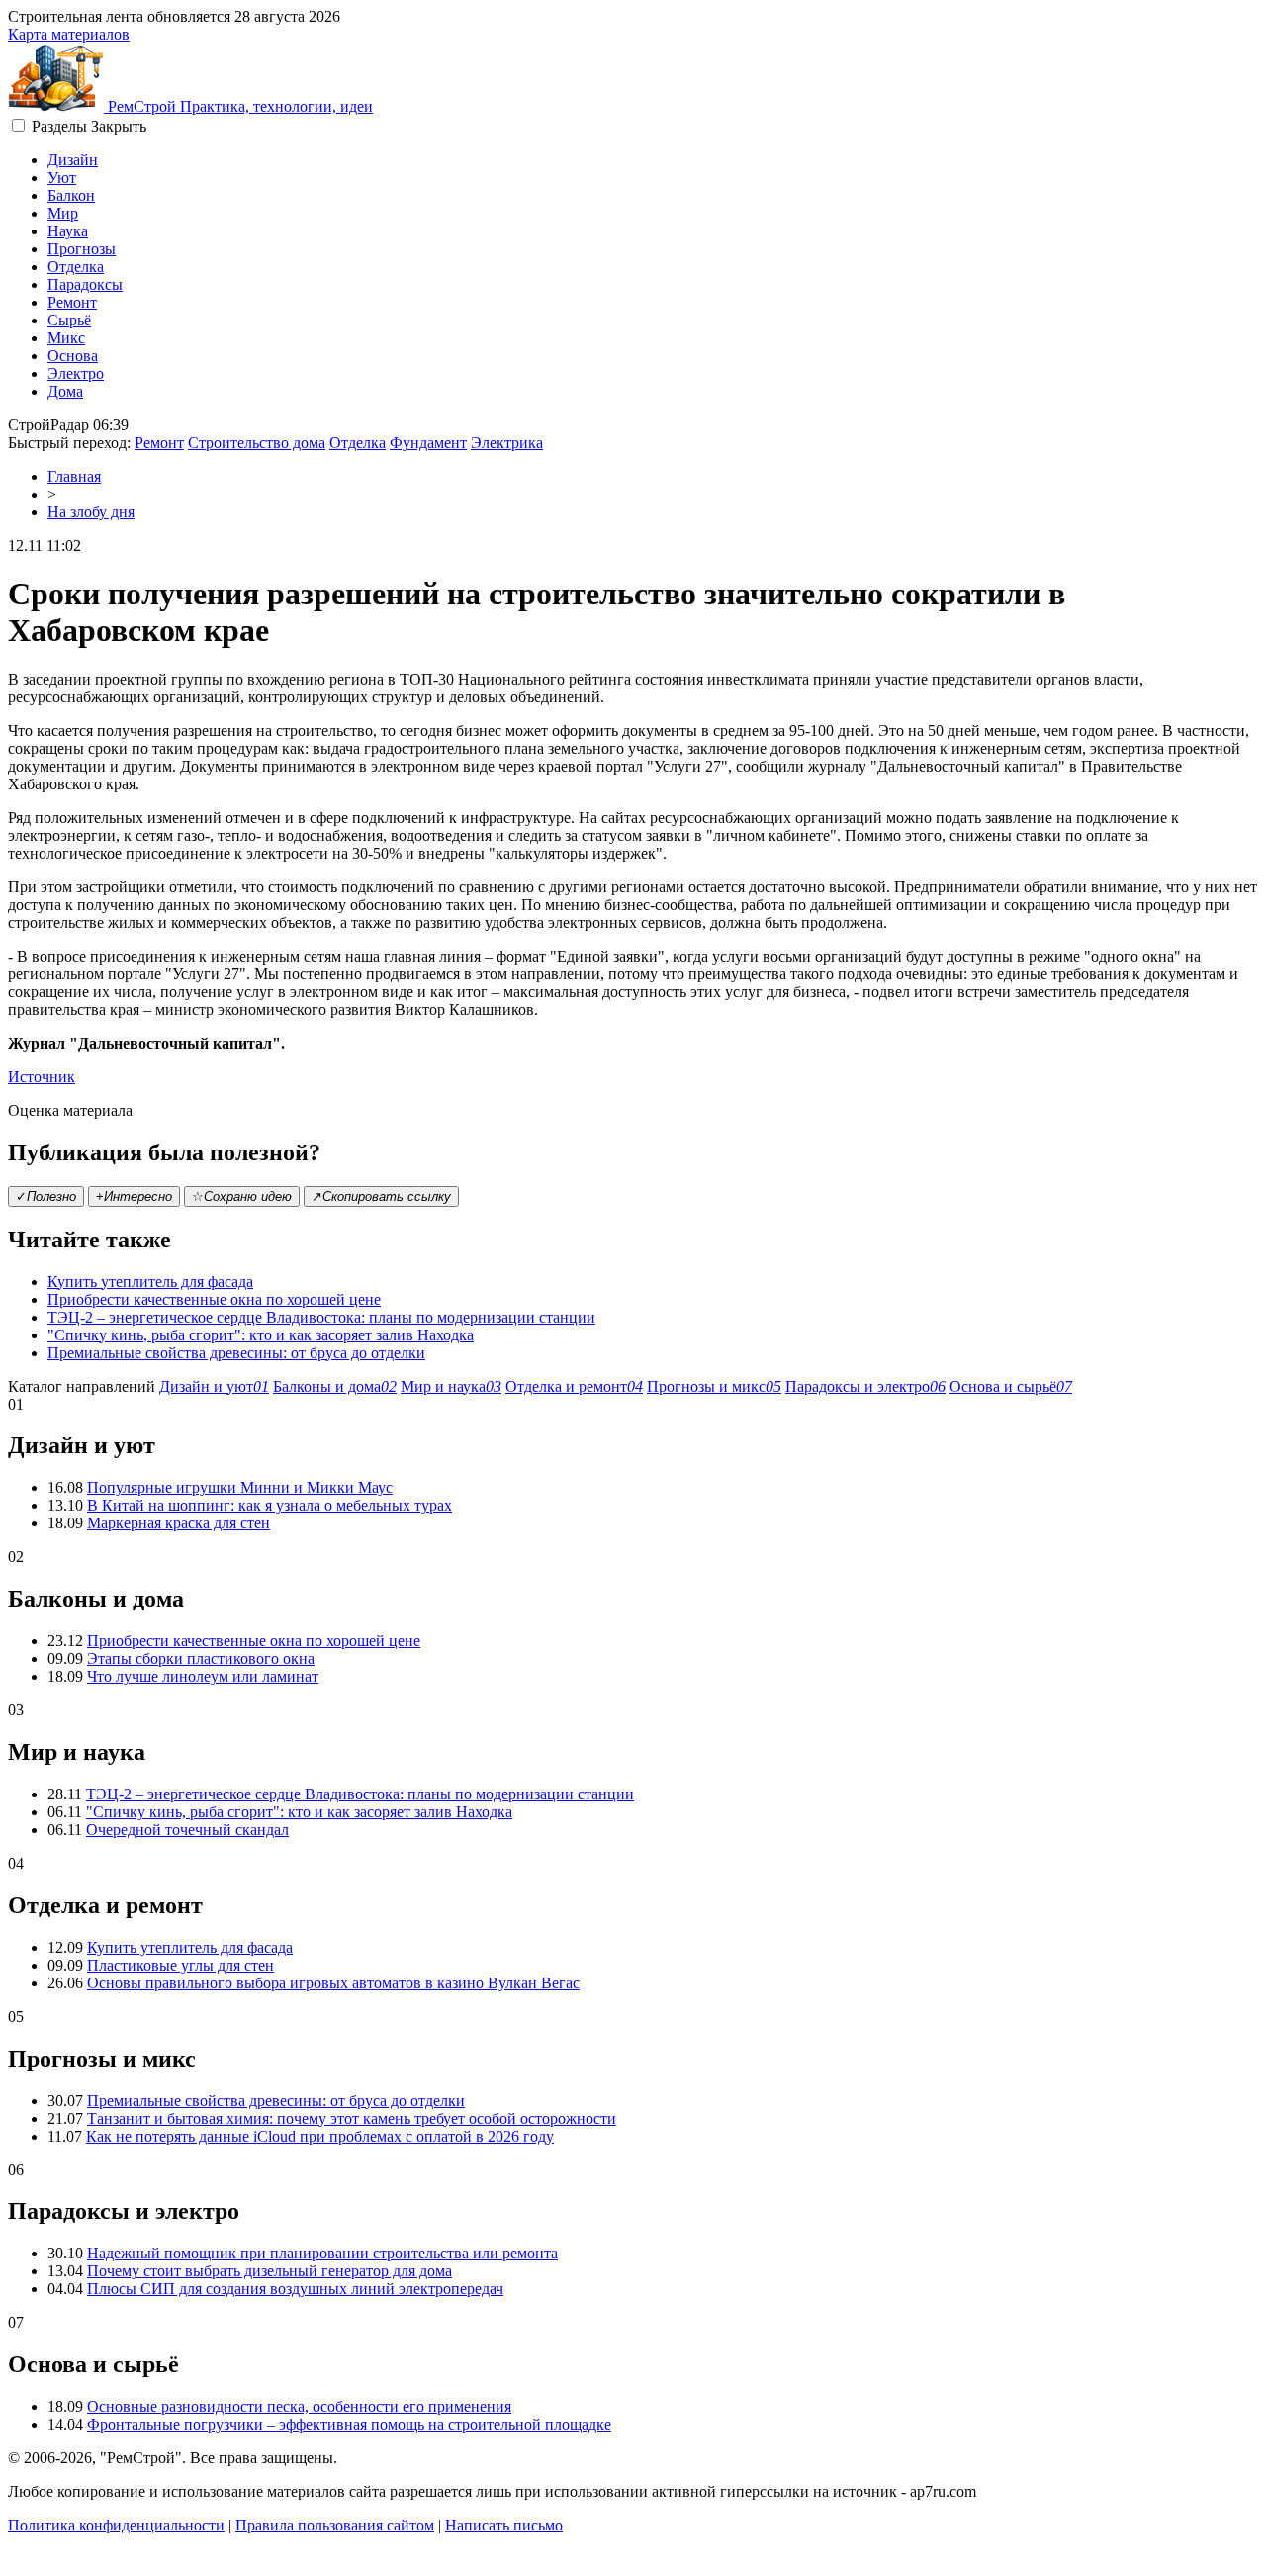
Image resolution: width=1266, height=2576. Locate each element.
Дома (65, 391)
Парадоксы (85, 284)
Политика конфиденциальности (116, 2525)
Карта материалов (69, 34)
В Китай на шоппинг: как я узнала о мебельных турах (270, 1505)
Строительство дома (257, 443)
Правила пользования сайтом (335, 2525)
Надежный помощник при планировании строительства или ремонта (322, 2253)
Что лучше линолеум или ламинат (203, 1676)
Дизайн (73, 160)
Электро (76, 373)
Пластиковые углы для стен (181, 1965)
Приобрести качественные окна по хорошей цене (214, 1299)
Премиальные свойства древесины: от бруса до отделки (236, 1353)
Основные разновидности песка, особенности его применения (299, 2406)
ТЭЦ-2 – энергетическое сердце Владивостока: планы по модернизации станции (321, 1317)
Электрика (507, 443)
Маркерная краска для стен (179, 1523)
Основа (73, 356)
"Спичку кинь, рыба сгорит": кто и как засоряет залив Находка (261, 1335)
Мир (63, 213)
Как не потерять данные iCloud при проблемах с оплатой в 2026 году (320, 2136)
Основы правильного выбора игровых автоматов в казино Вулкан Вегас (333, 1983)
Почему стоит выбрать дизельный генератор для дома (270, 2271)
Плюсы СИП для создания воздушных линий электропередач (295, 2289)
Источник (42, 1077)
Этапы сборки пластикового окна (201, 1658)
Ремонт (72, 302)
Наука (68, 231)
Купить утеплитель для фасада (150, 1282)
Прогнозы (82, 249)
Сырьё (69, 320)
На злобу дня (91, 512)
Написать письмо (504, 2525)
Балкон (71, 195)
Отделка (76, 267)
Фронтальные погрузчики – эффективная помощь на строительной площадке (349, 2424)
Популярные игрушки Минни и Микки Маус (240, 1487)
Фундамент (428, 443)
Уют (62, 178)
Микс (66, 338)
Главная (74, 476)
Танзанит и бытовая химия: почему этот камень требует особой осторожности (352, 2118)
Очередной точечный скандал (187, 1830)
